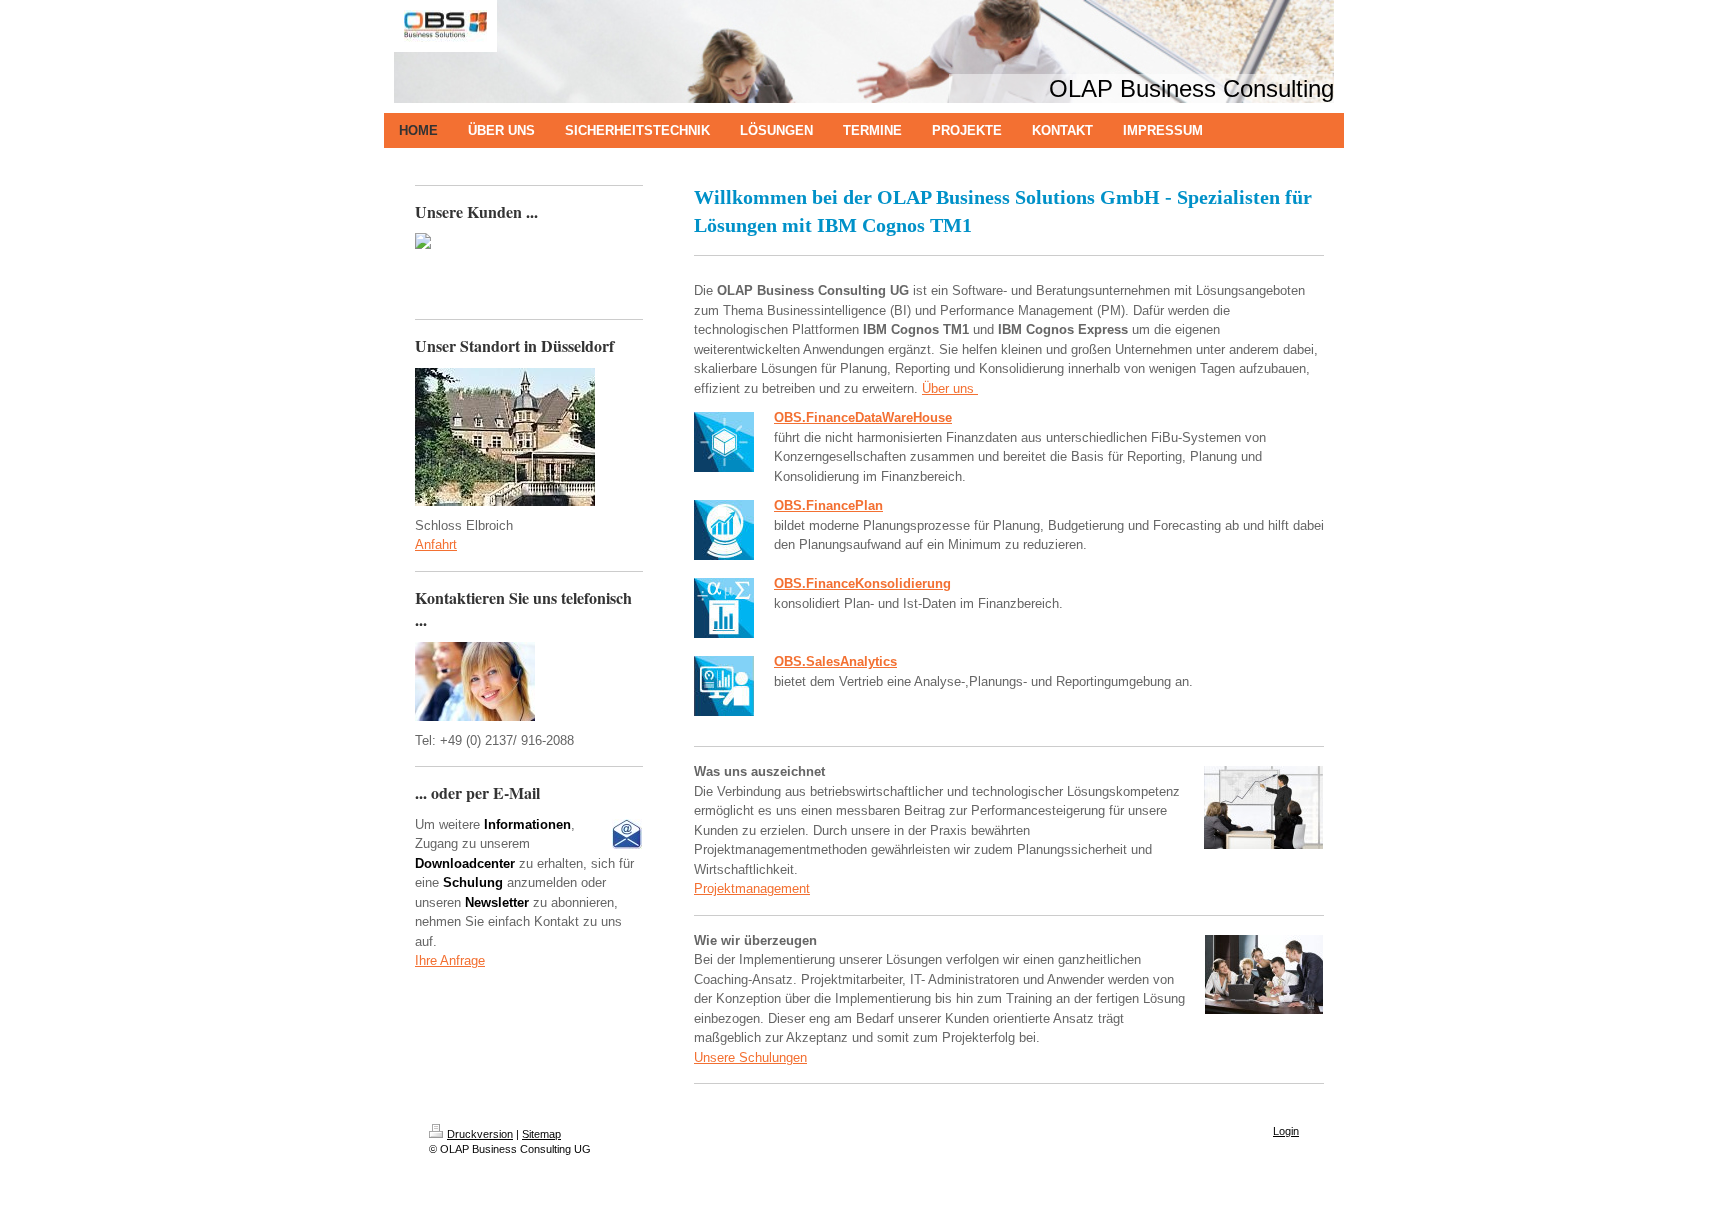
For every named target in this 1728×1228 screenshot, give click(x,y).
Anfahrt (436, 544)
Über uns (948, 388)
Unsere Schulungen (750, 1057)
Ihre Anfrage (450, 960)
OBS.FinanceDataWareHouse (863, 417)
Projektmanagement (752, 888)
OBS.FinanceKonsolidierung (862, 583)
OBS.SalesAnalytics (835, 661)
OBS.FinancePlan (828, 505)
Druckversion (480, 1134)
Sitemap (541, 1134)
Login (1286, 1131)
